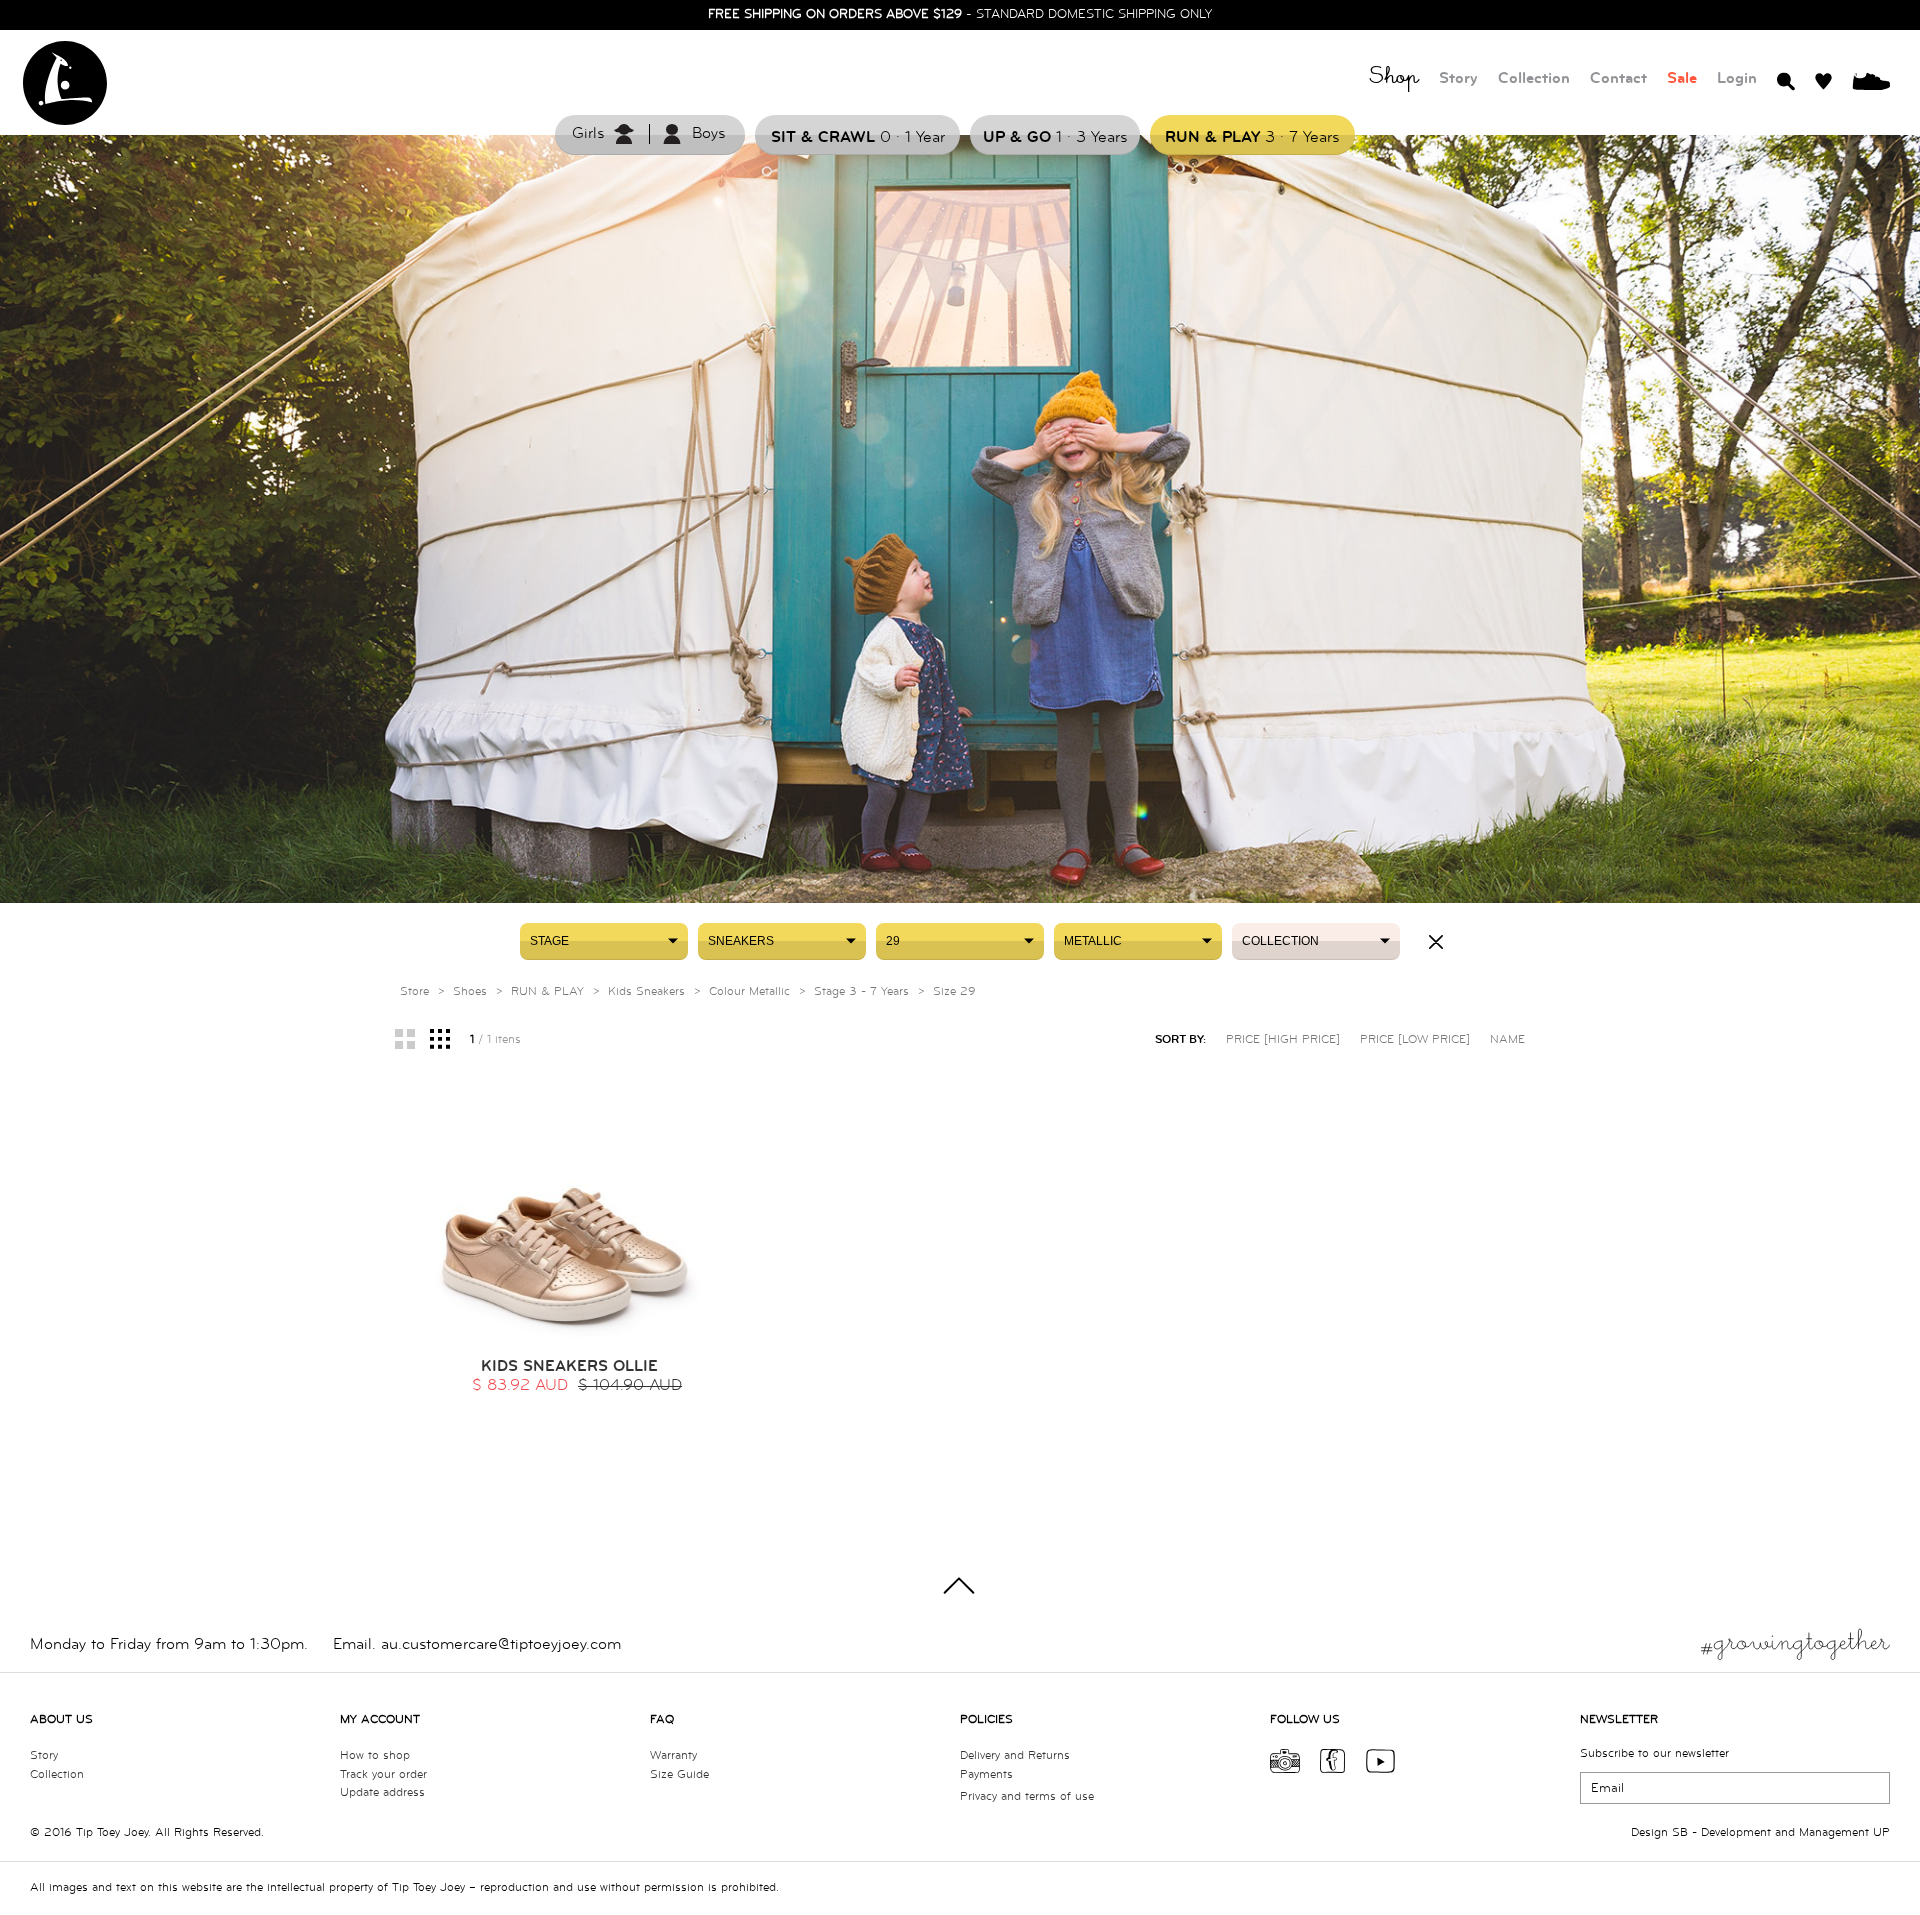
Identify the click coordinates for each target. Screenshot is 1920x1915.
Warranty (673, 1755)
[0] (1871, 80)
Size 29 (954, 991)
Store (414, 991)
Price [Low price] (1415, 1039)
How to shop (375, 1755)
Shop (1394, 79)
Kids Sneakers (646, 991)
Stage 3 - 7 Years (861, 991)
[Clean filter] (1436, 942)
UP (1881, 1832)
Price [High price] (1283, 1039)
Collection (1534, 78)
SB (1680, 1832)
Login (1737, 78)
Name (1507, 1039)
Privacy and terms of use (1027, 1796)
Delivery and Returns (1015, 1755)
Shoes (470, 991)
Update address (382, 1792)
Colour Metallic (749, 991)
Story (1458, 78)
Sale (1682, 78)
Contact (1618, 78)
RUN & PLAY (547, 991)
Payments (986, 1774)
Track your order (383, 1774)
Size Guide (679, 1774)
